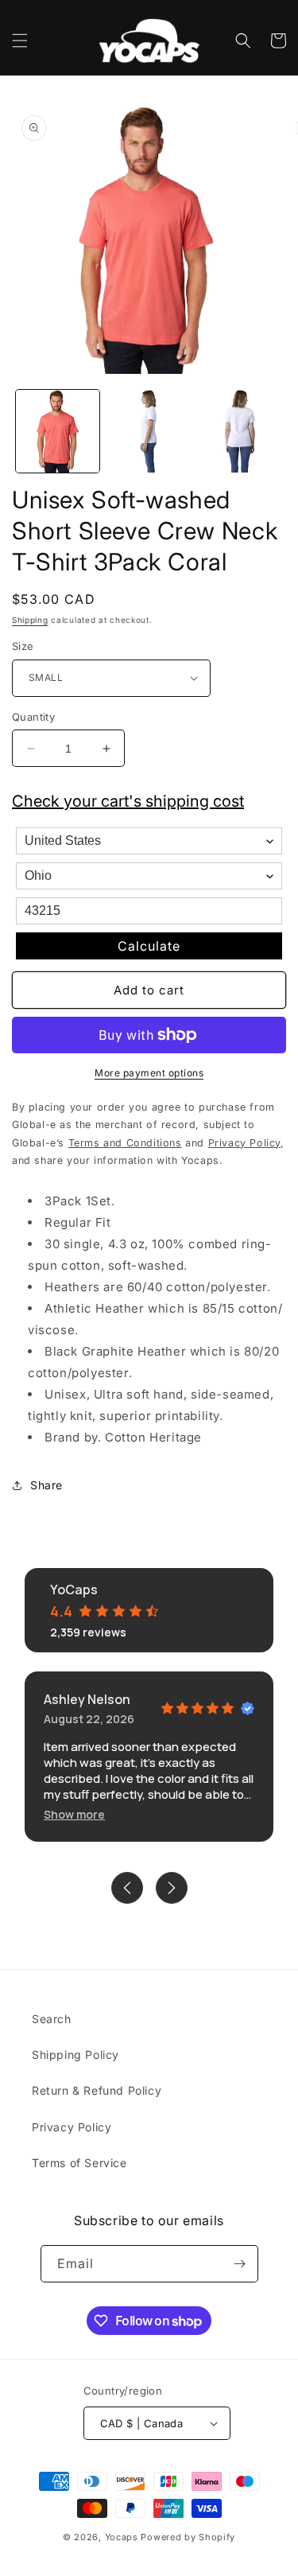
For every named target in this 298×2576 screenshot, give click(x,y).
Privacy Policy (72, 2127)
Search (52, 2019)
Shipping (30, 620)
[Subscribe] (240, 2264)
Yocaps (122, 2537)
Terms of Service (79, 2163)
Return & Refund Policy (97, 2090)
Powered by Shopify (188, 2537)
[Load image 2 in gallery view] (149, 432)
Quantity (33, 717)
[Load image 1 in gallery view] (58, 432)
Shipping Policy (75, 2055)
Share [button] (46, 1485)
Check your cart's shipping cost (128, 801)
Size (23, 646)
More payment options (149, 1073)
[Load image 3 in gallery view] (240, 432)
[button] (20, 41)
